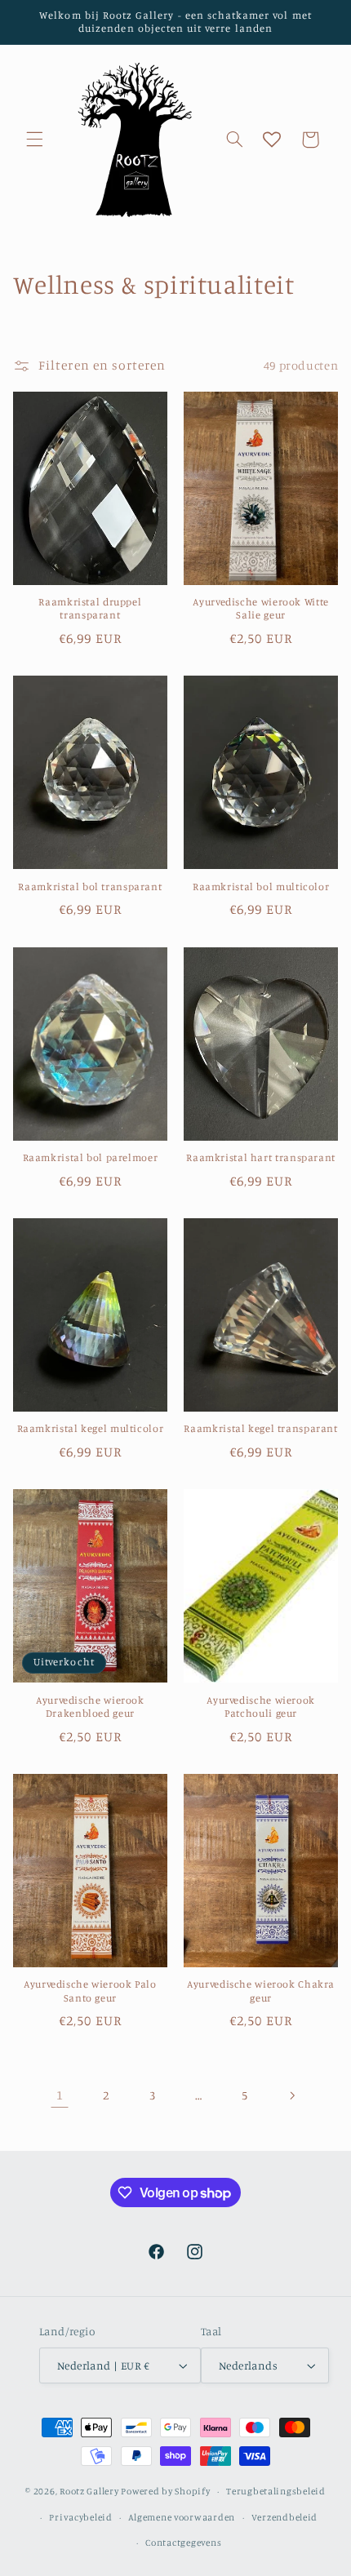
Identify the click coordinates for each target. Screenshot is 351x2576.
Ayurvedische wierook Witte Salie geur (260, 608)
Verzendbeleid (285, 2517)
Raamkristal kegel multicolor (91, 1428)
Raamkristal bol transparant (90, 887)
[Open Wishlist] (272, 140)
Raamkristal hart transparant (261, 1157)
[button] (34, 140)
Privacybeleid (81, 2517)
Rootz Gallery (89, 2491)
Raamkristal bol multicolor (261, 887)
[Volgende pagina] (291, 2095)
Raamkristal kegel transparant (260, 1428)
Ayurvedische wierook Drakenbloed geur (90, 1707)
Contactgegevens (183, 2543)
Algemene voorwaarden (182, 2517)
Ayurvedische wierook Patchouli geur (261, 1707)
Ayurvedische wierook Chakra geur (261, 1991)
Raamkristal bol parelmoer (91, 1157)
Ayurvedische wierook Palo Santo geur (90, 1991)
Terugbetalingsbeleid (276, 2491)
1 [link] (60, 2095)
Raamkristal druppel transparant (90, 608)
